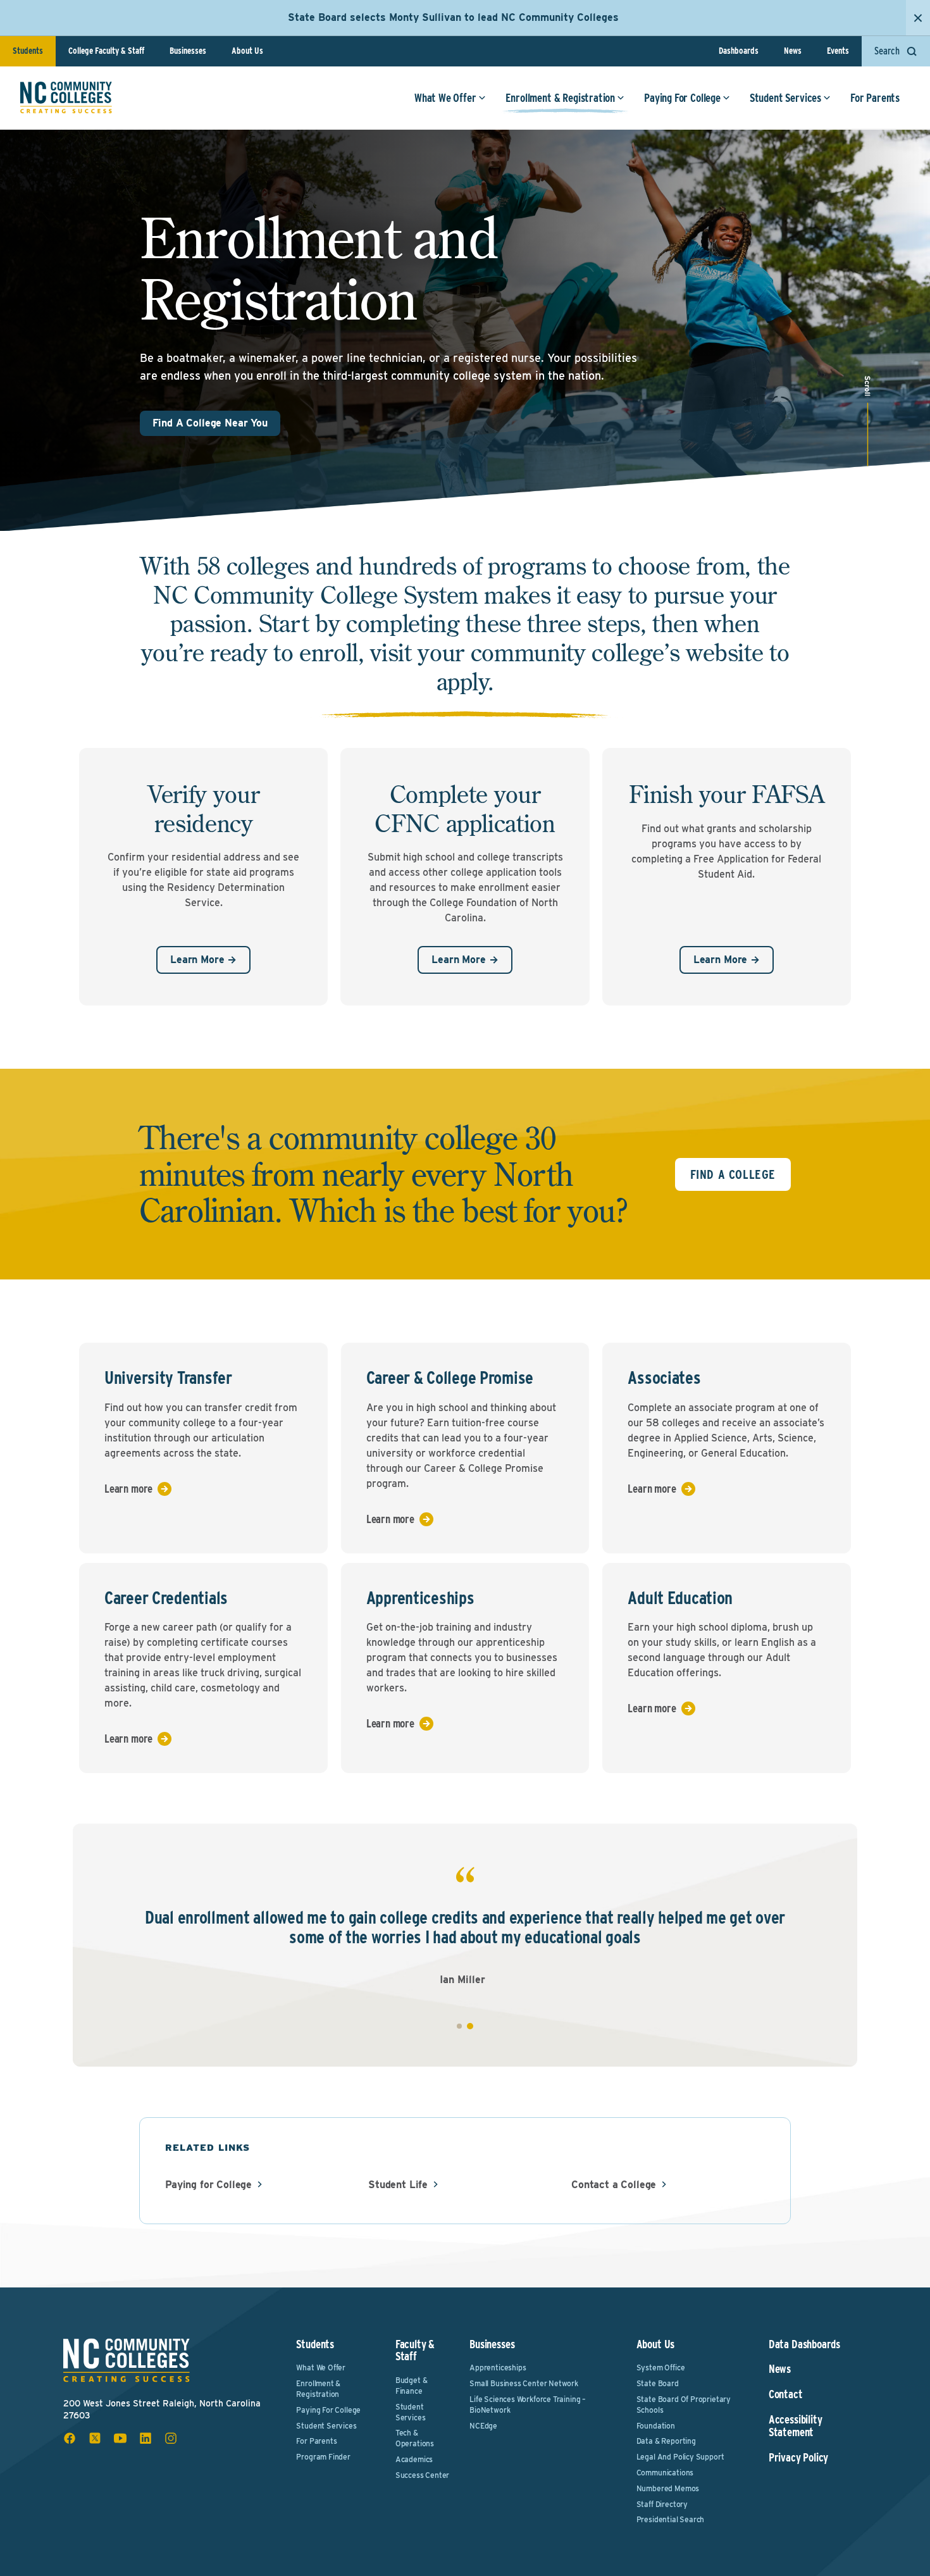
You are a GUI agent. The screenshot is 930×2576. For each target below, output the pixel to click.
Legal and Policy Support (680, 2457)
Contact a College (614, 2185)
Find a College (733, 1174)
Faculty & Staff (415, 2350)
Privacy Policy (798, 2458)
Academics (414, 2459)
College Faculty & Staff (106, 51)
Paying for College (208, 2185)
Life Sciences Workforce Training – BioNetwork (528, 2405)
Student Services (785, 98)
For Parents (875, 98)
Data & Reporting (666, 2441)
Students (28, 51)
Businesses (188, 51)
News (793, 51)
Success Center (422, 2475)
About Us (247, 51)
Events (838, 51)
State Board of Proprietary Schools (684, 2405)
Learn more (128, 1489)
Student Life (398, 2185)
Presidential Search (671, 2519)
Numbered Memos (668, 2488)
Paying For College (682, 98)
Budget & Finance (412, 2386)
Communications (665, 2473)
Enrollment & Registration (561, 98)
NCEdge (483, 2426)
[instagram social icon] (171, 2438)
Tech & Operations (415, 2438)
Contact (786, 2394)
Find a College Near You (210, 423)
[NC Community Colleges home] (66, 97)
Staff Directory (662, 2504)
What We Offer (445, 98)
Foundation (656, 2426)
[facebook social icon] (70, 2438)
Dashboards (739, 51)
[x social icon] (95, 2438)
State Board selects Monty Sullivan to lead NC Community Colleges (453, 17)
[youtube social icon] (120, 2438)
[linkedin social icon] (146, 2438)
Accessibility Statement (796, 2426)
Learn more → (203, 960)
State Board (658, 2383)
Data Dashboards (804, 2344)
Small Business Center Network (524, 2383)
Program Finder (323, 2457)
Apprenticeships (498, 2368)
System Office (661, 2368)
